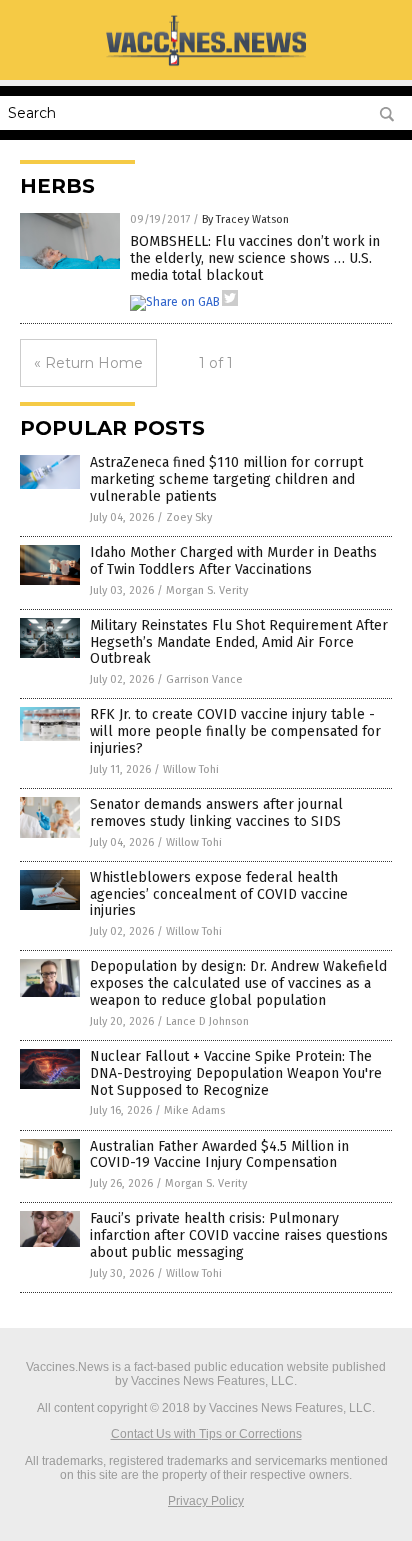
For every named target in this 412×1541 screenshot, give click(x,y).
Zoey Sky (189, 517)
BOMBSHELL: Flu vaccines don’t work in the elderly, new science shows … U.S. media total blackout (255, 258)
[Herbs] (206, 65)
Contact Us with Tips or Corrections (206, 1434)
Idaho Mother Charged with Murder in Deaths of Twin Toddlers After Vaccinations (233, 561)
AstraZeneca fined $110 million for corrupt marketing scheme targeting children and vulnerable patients (226, 479)
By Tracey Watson (245, 219)
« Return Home (88, 363)
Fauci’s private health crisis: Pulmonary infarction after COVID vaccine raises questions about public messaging (239, 1235)
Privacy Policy (206, 1501)
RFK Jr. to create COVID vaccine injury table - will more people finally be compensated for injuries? (235, 731)
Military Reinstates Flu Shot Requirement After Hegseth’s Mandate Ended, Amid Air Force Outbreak (239, 642)
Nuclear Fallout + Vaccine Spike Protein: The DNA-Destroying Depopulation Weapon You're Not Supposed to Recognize (236, 1073)
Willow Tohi (191, 769)
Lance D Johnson (207, 1021)
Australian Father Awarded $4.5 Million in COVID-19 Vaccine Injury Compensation (219, 1155)
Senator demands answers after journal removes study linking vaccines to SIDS (216, 813)
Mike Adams (194, 1110)
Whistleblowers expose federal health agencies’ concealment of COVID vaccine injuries (219, 894)
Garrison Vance (204, 679)
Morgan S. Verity (207, 590)
